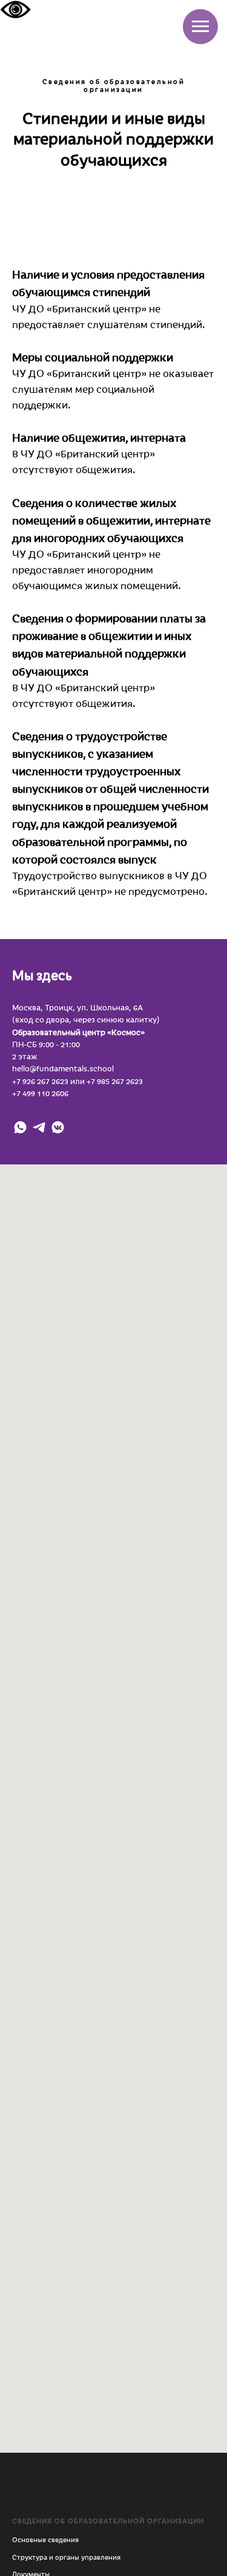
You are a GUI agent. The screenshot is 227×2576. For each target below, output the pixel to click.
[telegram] (39, 1127)
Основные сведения (45, 2539)
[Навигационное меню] (200, 27)
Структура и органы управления (66, 2557)
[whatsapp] (20, 1127)
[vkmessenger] (58, 1127)
